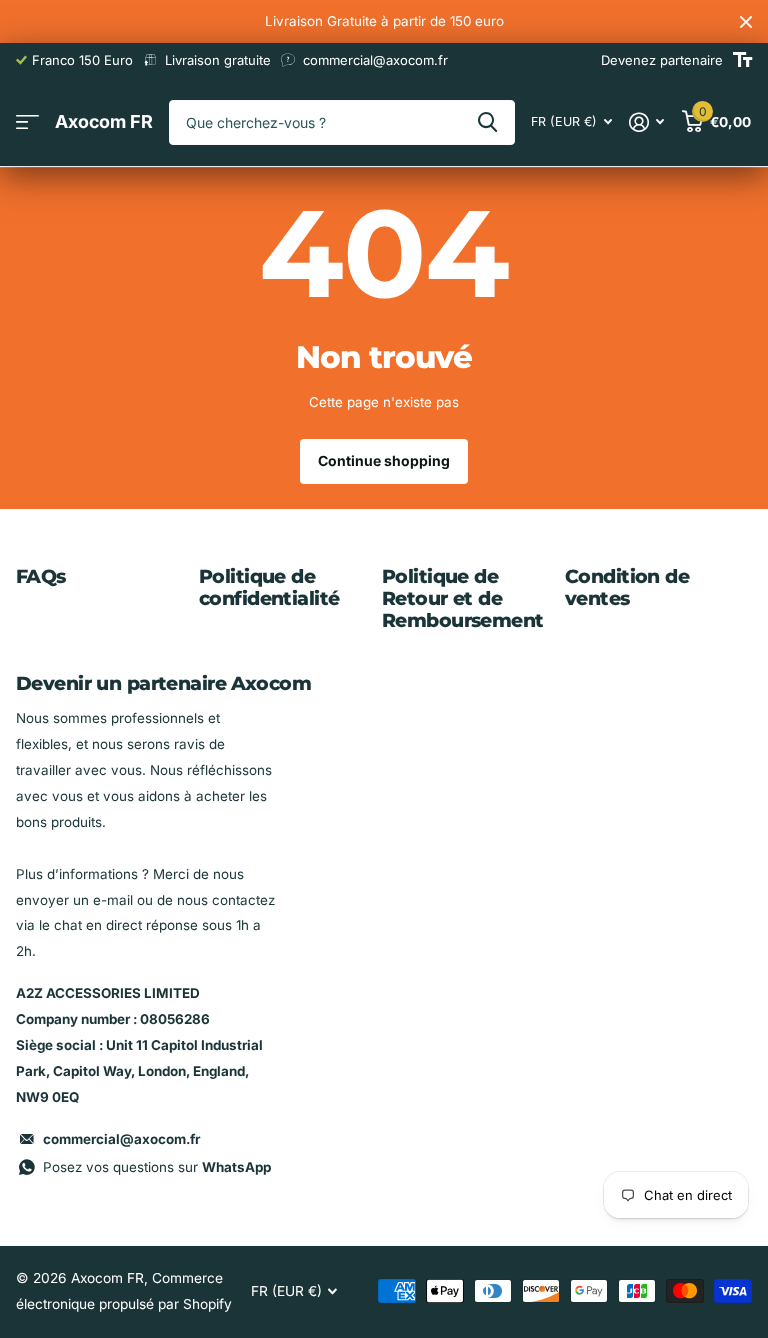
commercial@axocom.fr (121, 1139)
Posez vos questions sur (157, 1167)
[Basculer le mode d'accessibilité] (742, 60)
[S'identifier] (647, 122)
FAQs (41, 576)
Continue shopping (384, 460)
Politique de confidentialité (269, 587)
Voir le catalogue (27, 122)
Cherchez (487, 122)
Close (746, 21)
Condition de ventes (627, 587)
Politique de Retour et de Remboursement (463, 598)
